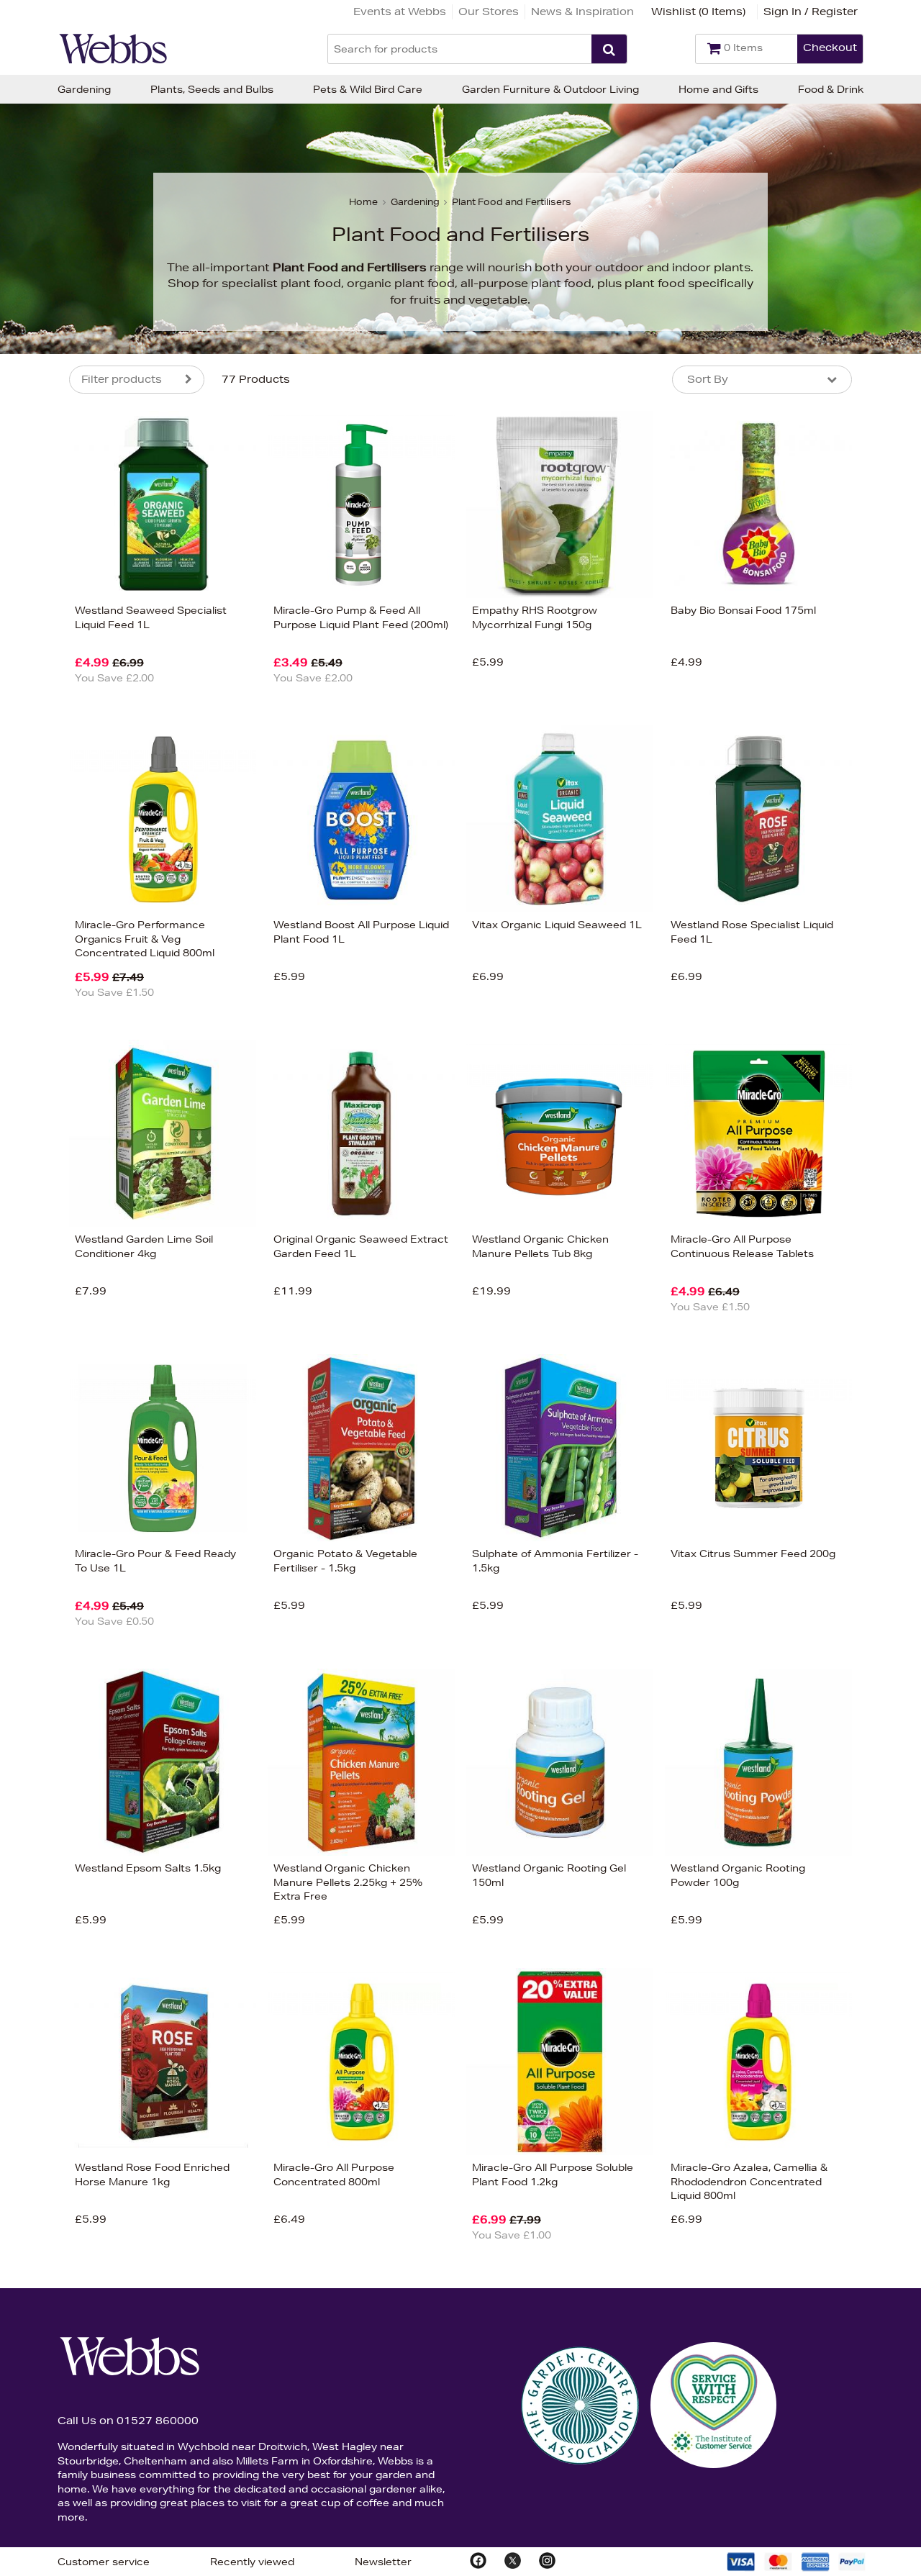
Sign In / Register (811, 12)
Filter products (122, 379)
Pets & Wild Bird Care (368, 89)
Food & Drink (831, 89)
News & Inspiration (582, 12)
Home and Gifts (718, 89)
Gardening (84, 89)
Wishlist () (698, 12)
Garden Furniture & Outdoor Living (550, 89)
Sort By (708, 379)
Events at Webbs (400, 12)
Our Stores (489, 12)
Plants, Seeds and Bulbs (212, 89)
